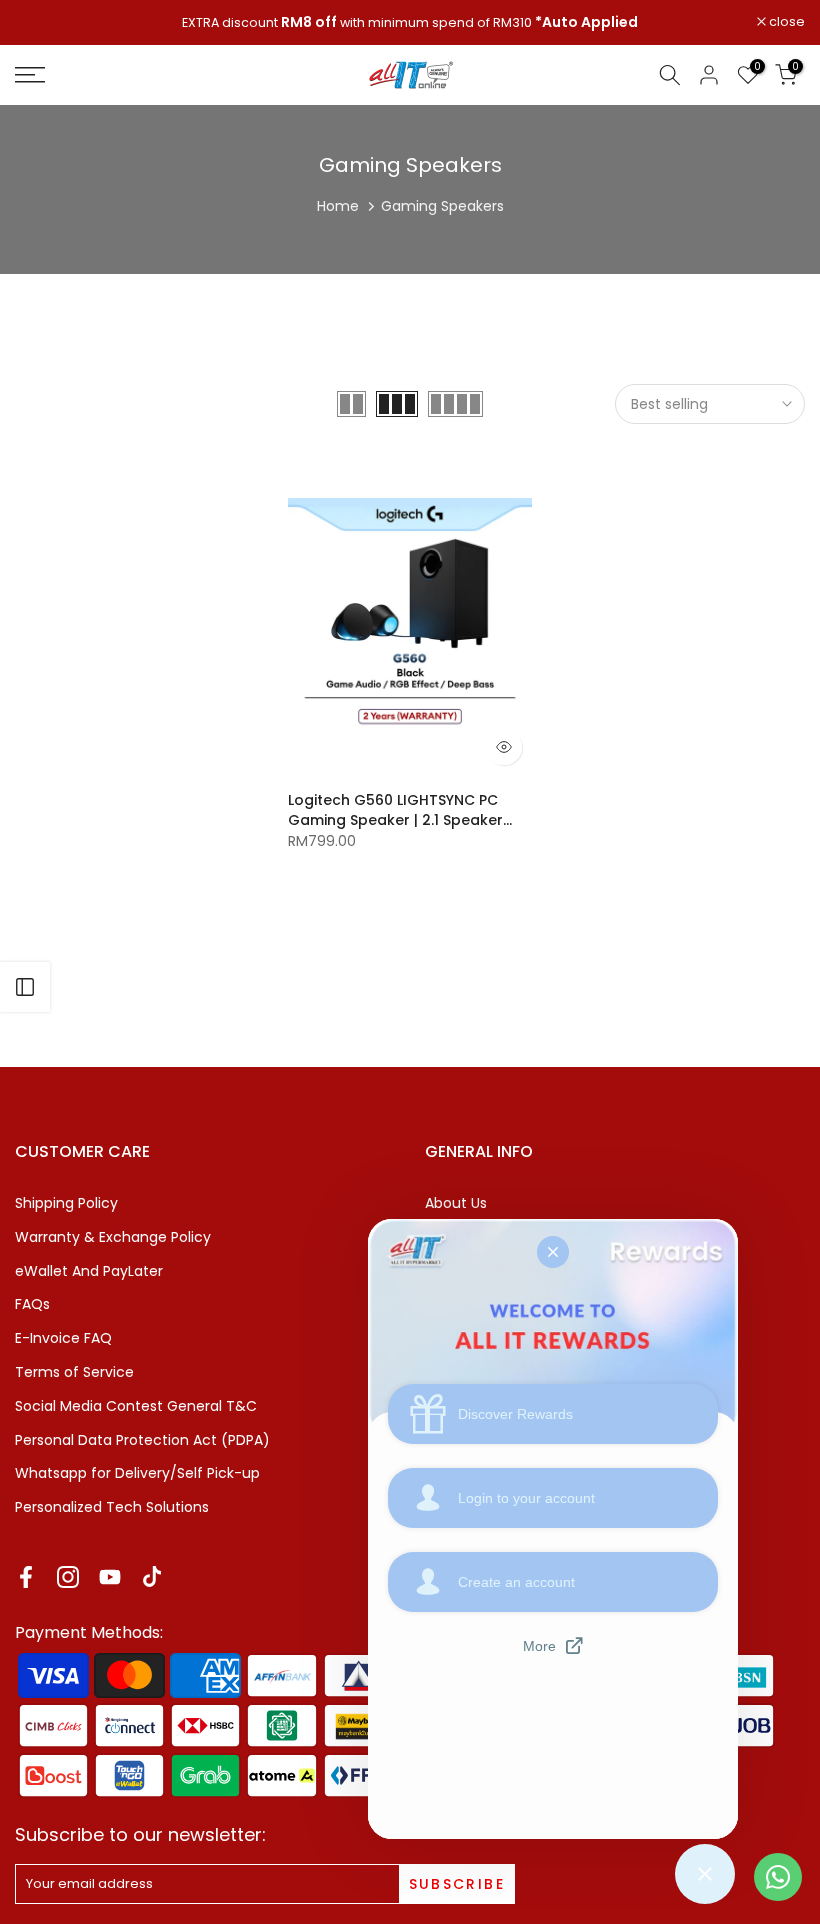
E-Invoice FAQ (63, 1338)
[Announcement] (410, 23)
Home (338, 206)
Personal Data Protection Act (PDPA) (142, 1440)
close (43, 22)
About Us (456, 1203)
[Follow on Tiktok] (152, 1577)
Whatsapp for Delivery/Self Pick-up (137, 1473)
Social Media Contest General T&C (136, 1406)
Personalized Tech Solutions (112, 1507)
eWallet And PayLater (89, 1271)
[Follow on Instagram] (68, 1577)
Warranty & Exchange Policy (113, 1237)
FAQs (32, 1304)
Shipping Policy (66, 1203)
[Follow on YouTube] (110, 1577)
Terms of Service (74, 1372)
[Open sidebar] (25, 987)
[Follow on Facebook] (26, 1577)
